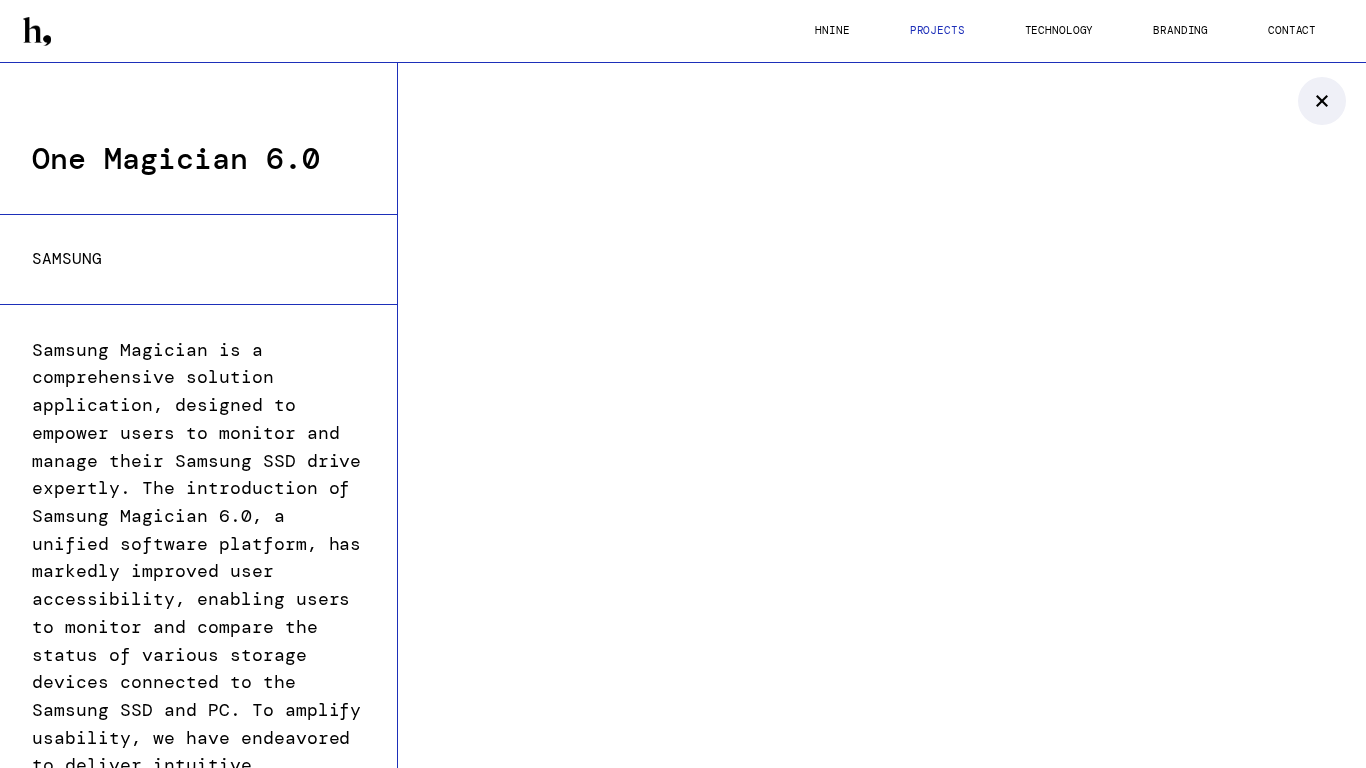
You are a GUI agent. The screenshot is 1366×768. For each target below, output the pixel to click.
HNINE (832, 30)
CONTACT (1292, 30)
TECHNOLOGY (1059, 30)
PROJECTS (937, 30)
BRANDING (1180, 30)
